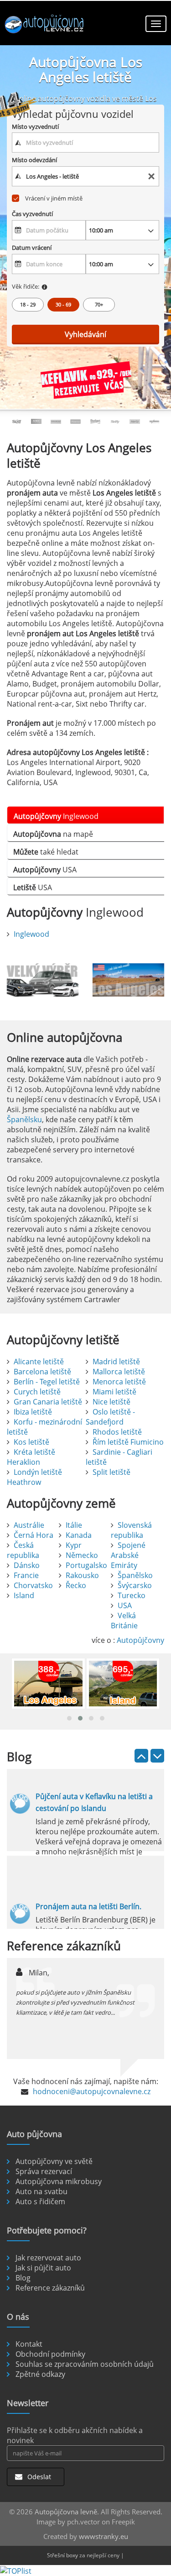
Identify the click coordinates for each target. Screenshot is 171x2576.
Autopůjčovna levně (66, 2512)
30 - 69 (63, 304)
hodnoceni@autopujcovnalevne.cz (92, 2091)
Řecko (76, 1585)
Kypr (74, 1545)
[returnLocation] (151, 177)
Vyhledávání (85, 334)
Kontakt (29, 2344)
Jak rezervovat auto (48, 2258)
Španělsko (135, 1575)
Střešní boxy (62, 2555)
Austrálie (29, 1525)
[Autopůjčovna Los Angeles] (129, 980)
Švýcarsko (135, 1585)
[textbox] (86, 143)
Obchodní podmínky (50, 2354)
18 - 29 (28, 304)
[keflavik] (86, 381)
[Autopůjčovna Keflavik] (43, 980)
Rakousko (82, 1575)
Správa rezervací (44, 2171)
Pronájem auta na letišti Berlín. (88, 1906)
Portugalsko (86, 1565)
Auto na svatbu (41, 2191)
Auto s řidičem (40, 2201)
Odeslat (38, 2477)
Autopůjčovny (140, 1640)
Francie (26, 1575)
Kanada (79, 1535)
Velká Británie (124, 1621)
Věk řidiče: (26, 286)
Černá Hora (34, 1535)
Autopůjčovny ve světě (54, 2161)
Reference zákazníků (50, 2288)
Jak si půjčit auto (43, 2268)
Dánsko (27, 1565)
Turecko (132, 1595)
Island (24, 1595)
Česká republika (23, 1550)
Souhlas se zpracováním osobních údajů (85, 2364)
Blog (23, 2278)
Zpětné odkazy (40, 2374)
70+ (99, 304)
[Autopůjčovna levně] (46, 25)
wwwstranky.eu (104, 2536)
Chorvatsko (33, 1585)
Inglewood (31, 934)
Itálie (74, 1525)
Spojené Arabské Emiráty (128, 1555)
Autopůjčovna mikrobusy (59, 2181)
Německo (82, 1555)
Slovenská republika (131, 1530)
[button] (69, 1718)
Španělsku (24, 1119)
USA (125, 1605)
